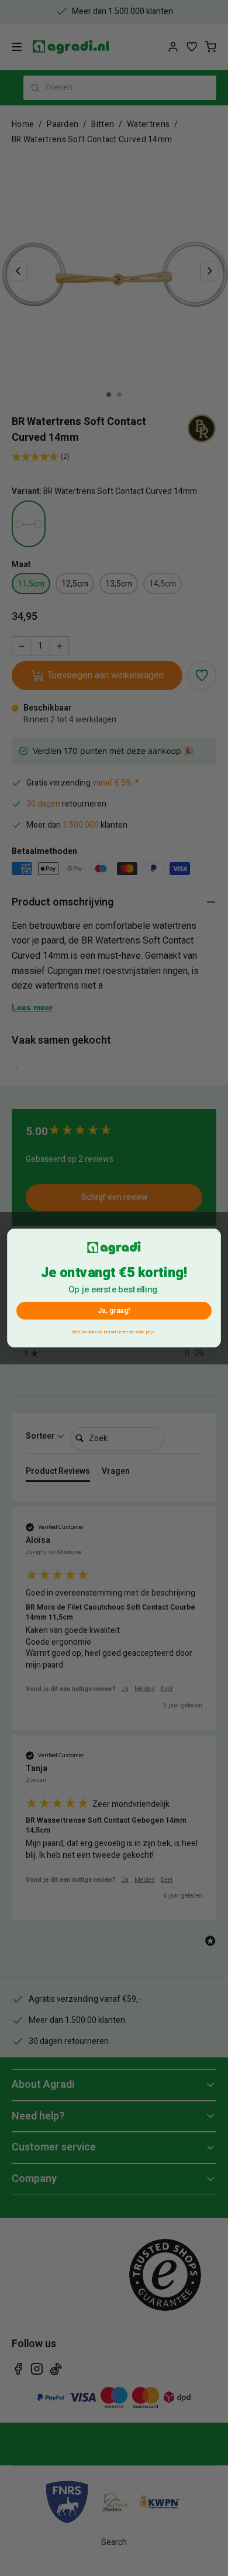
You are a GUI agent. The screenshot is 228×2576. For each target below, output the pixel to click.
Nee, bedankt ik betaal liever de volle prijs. (114, 1332)
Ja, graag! (114, 1311)
